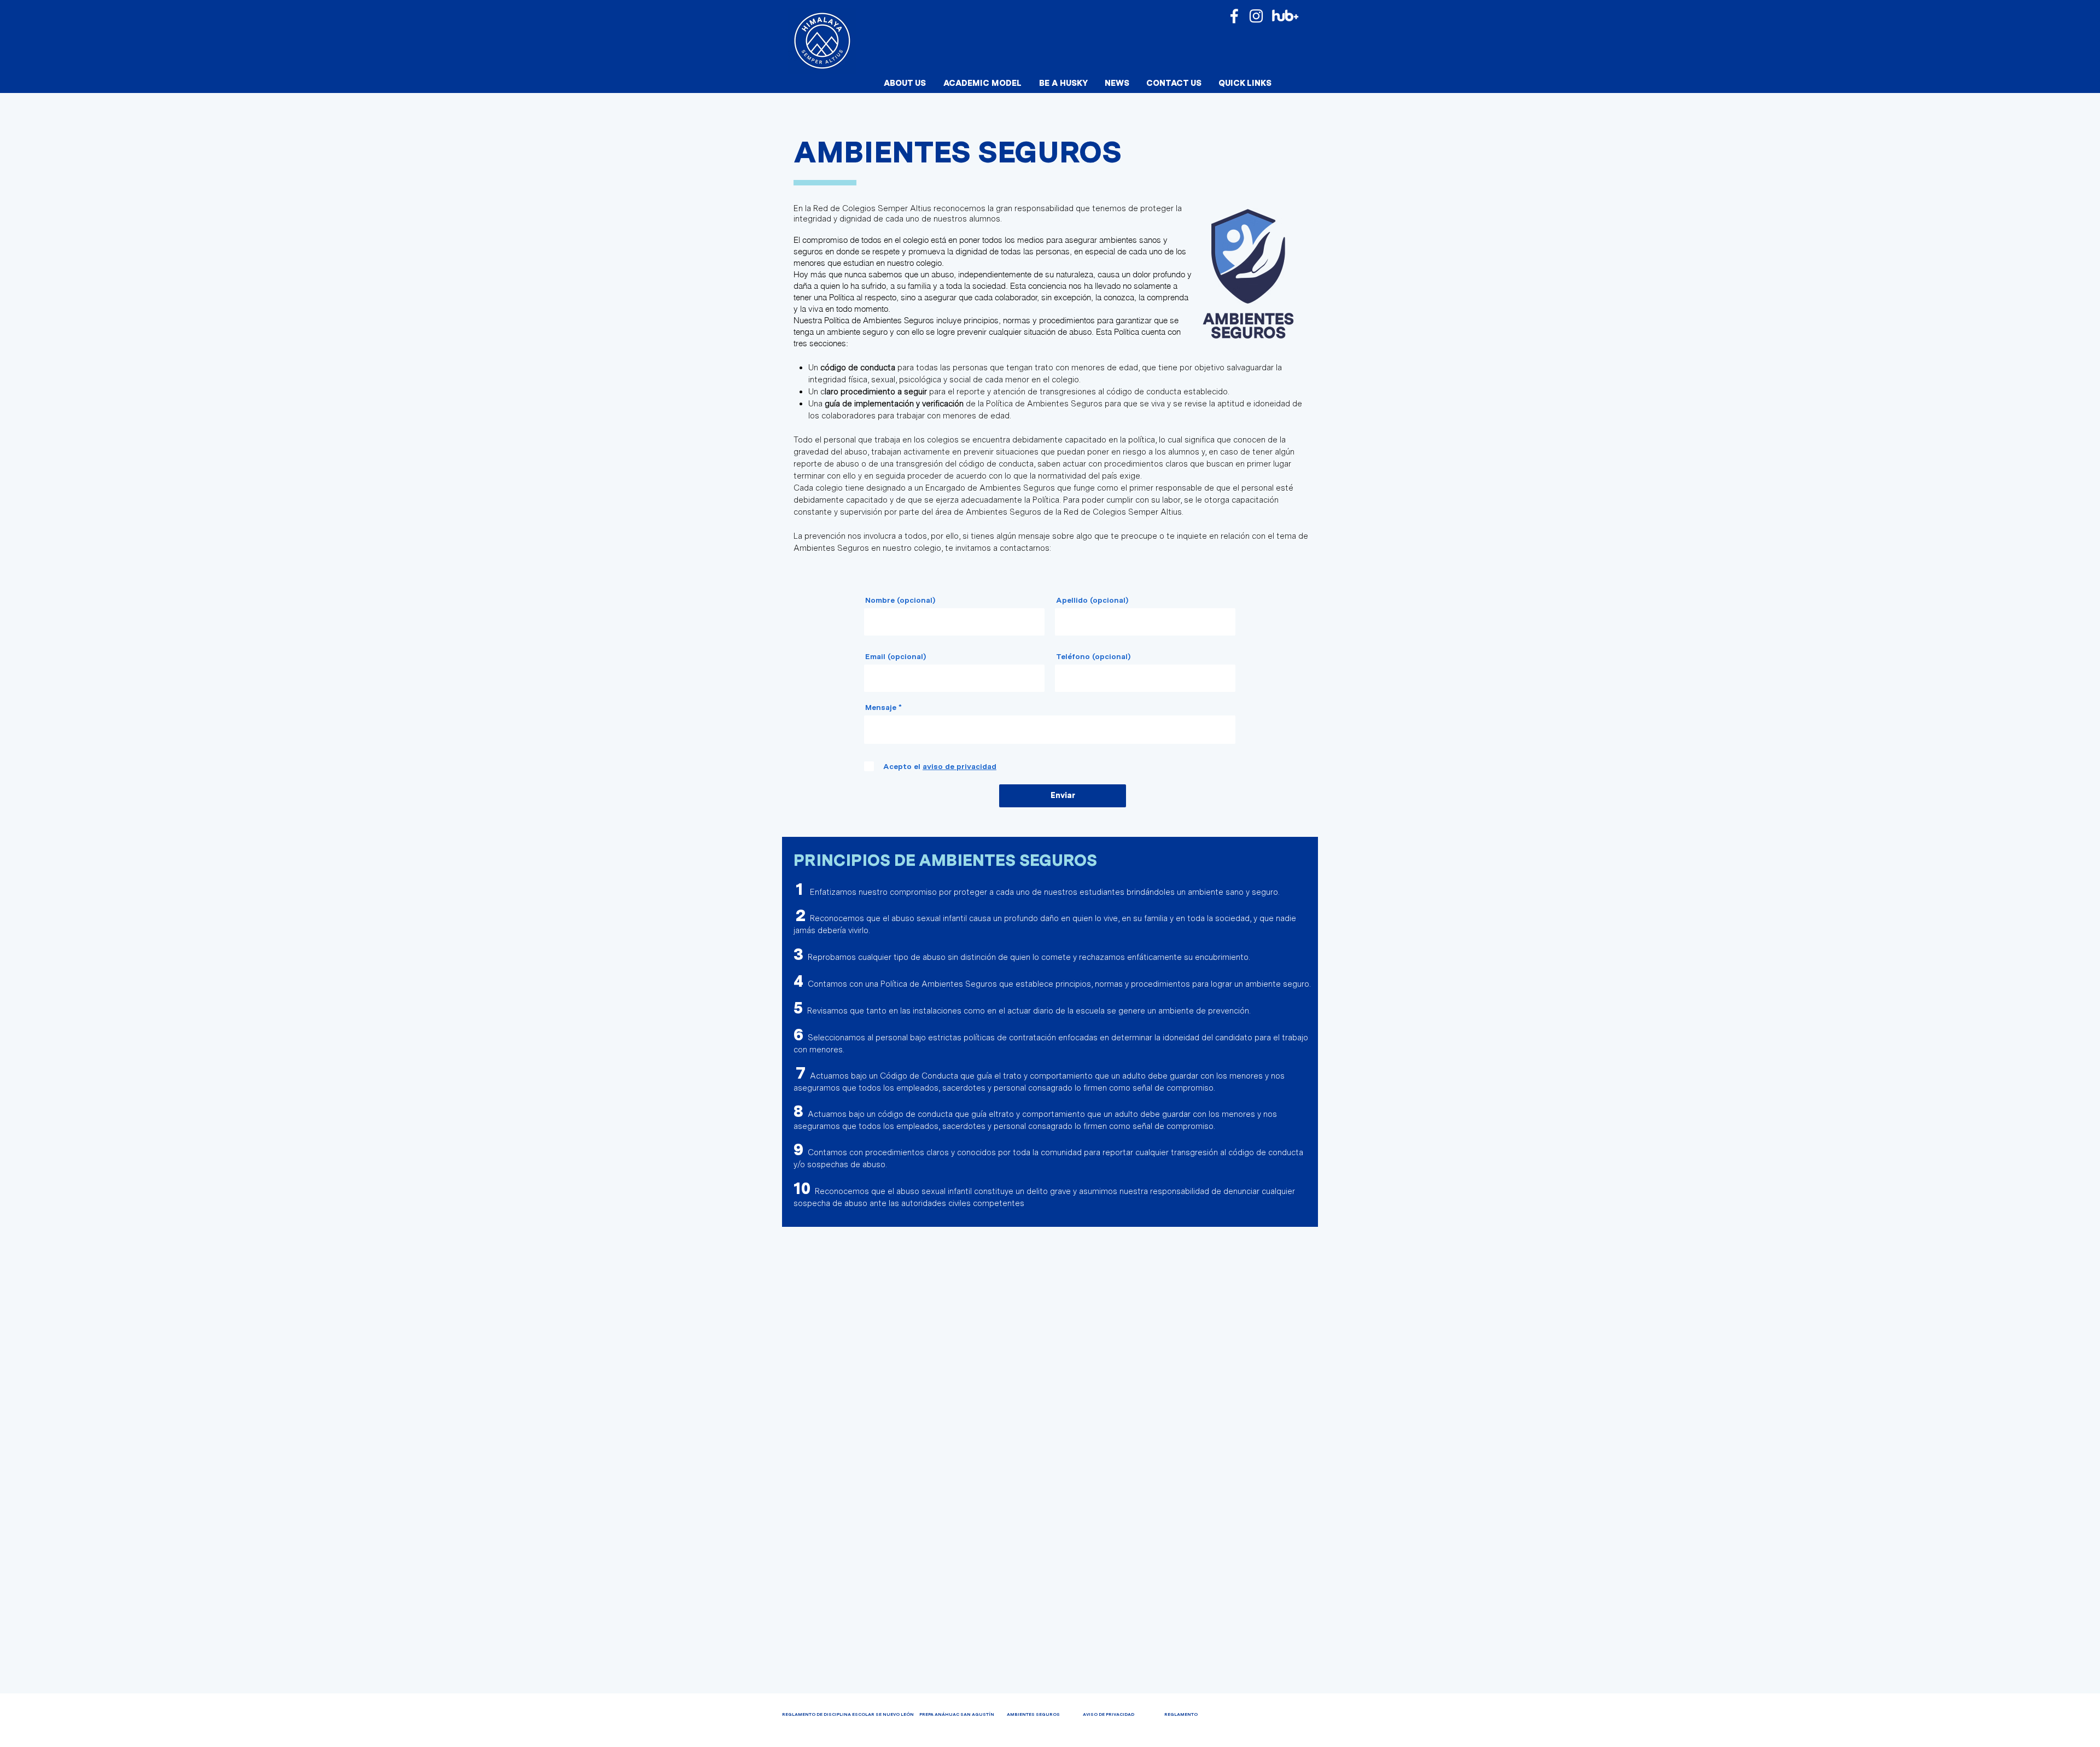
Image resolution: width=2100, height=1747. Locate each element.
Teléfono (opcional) (1093, 656)
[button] (905, 83)
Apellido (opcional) (1092, 600)
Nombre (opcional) (900, 600)
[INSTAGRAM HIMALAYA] (1256, 16)
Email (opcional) (896, 656)
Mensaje (881, 707)
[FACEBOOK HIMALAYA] (1234, 16)
